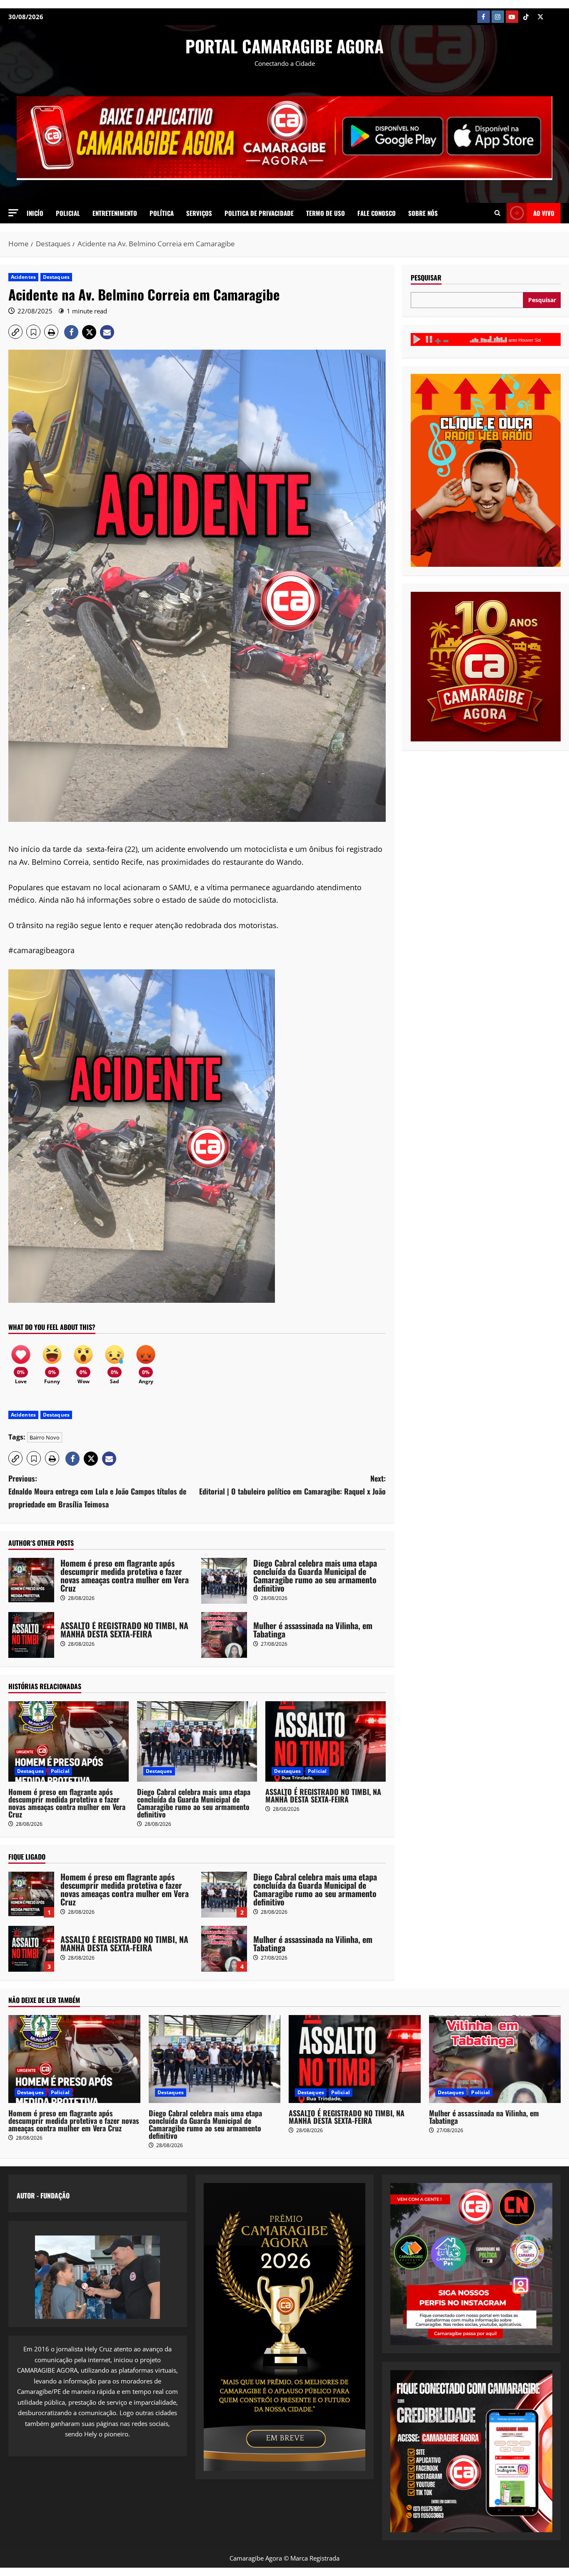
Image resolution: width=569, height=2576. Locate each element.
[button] (13, 213)
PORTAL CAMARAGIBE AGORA (284, 46)
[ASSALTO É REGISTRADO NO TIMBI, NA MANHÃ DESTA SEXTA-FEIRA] (326, 1741)
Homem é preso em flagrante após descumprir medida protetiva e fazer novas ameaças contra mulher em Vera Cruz (31, 1581)
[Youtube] (512, 17)
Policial (68, 213)
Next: (292, 1485)
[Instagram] (498, 17)
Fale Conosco (377, 213)
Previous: (97, 1491)
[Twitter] (540, 17)
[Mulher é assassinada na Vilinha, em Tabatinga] (495, 2059)
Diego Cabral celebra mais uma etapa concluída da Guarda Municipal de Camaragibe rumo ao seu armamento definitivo (224, 1581)
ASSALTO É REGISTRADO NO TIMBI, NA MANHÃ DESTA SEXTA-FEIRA (31, 1635)
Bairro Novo (45, 1437)
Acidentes (23, 277)
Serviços (199, 213)
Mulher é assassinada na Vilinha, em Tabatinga (224, 1635)
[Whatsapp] (554, 17)
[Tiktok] (526, 17)
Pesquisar (426, 278)
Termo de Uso (326, 213)
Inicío (35, 213)
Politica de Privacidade (259, 213)
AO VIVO (544, 213)
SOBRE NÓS (423, 213)
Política (162, 213)
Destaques (56, 277)
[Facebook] (484, 17)
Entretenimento (115, 213)
